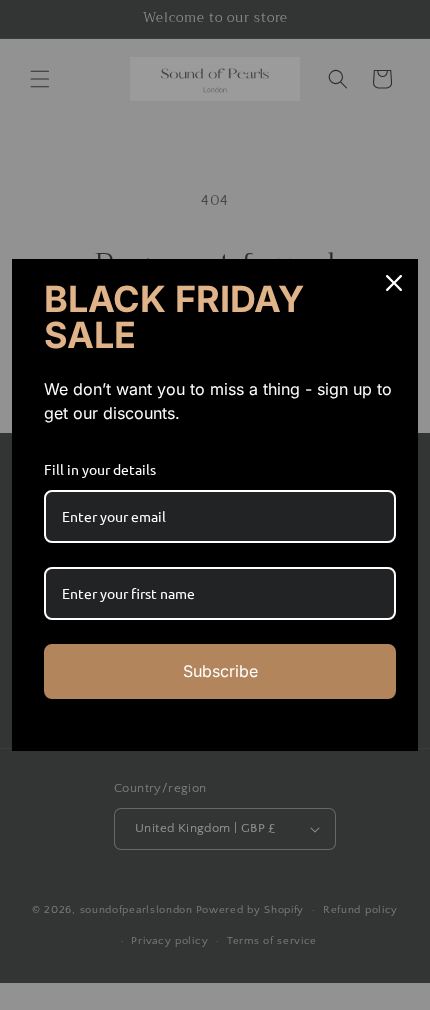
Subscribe (220, 671)
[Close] (394, 283)
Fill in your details (100, 469)
